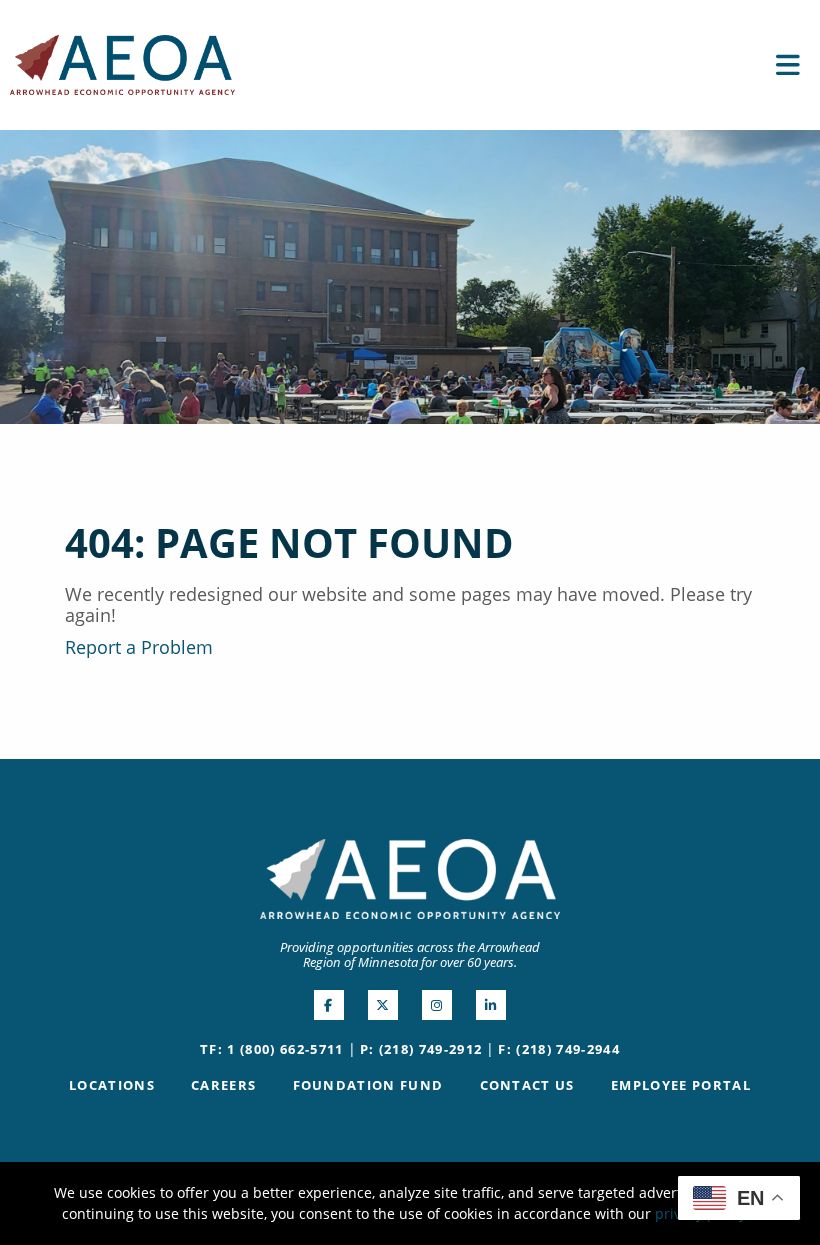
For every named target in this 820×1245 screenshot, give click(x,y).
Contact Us (527, 1085)
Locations (112, 1085)
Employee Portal (681, 1085)
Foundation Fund (368, 1085)
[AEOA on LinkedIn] (491, 1005)
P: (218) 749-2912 (421, 1049)
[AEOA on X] (383, 1005)
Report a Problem (139, 647)
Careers (223, 1085)
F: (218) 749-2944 (559, 1049)
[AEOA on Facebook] (329, 1005)
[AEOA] (122, 63)
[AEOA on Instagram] (437, 1005)
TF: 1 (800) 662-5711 (272, 1049)
